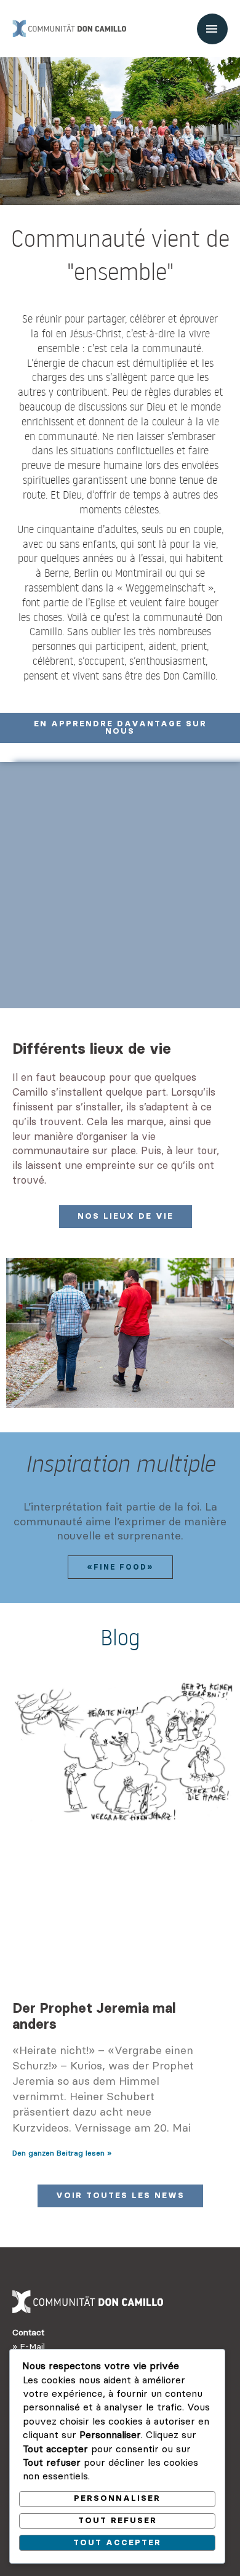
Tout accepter (117, 2542)
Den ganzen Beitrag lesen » (62, 2153)
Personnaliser (117, 2498)
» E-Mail (29, 2346)
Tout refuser (118, 2520)
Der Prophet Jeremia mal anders (94, 2016)
